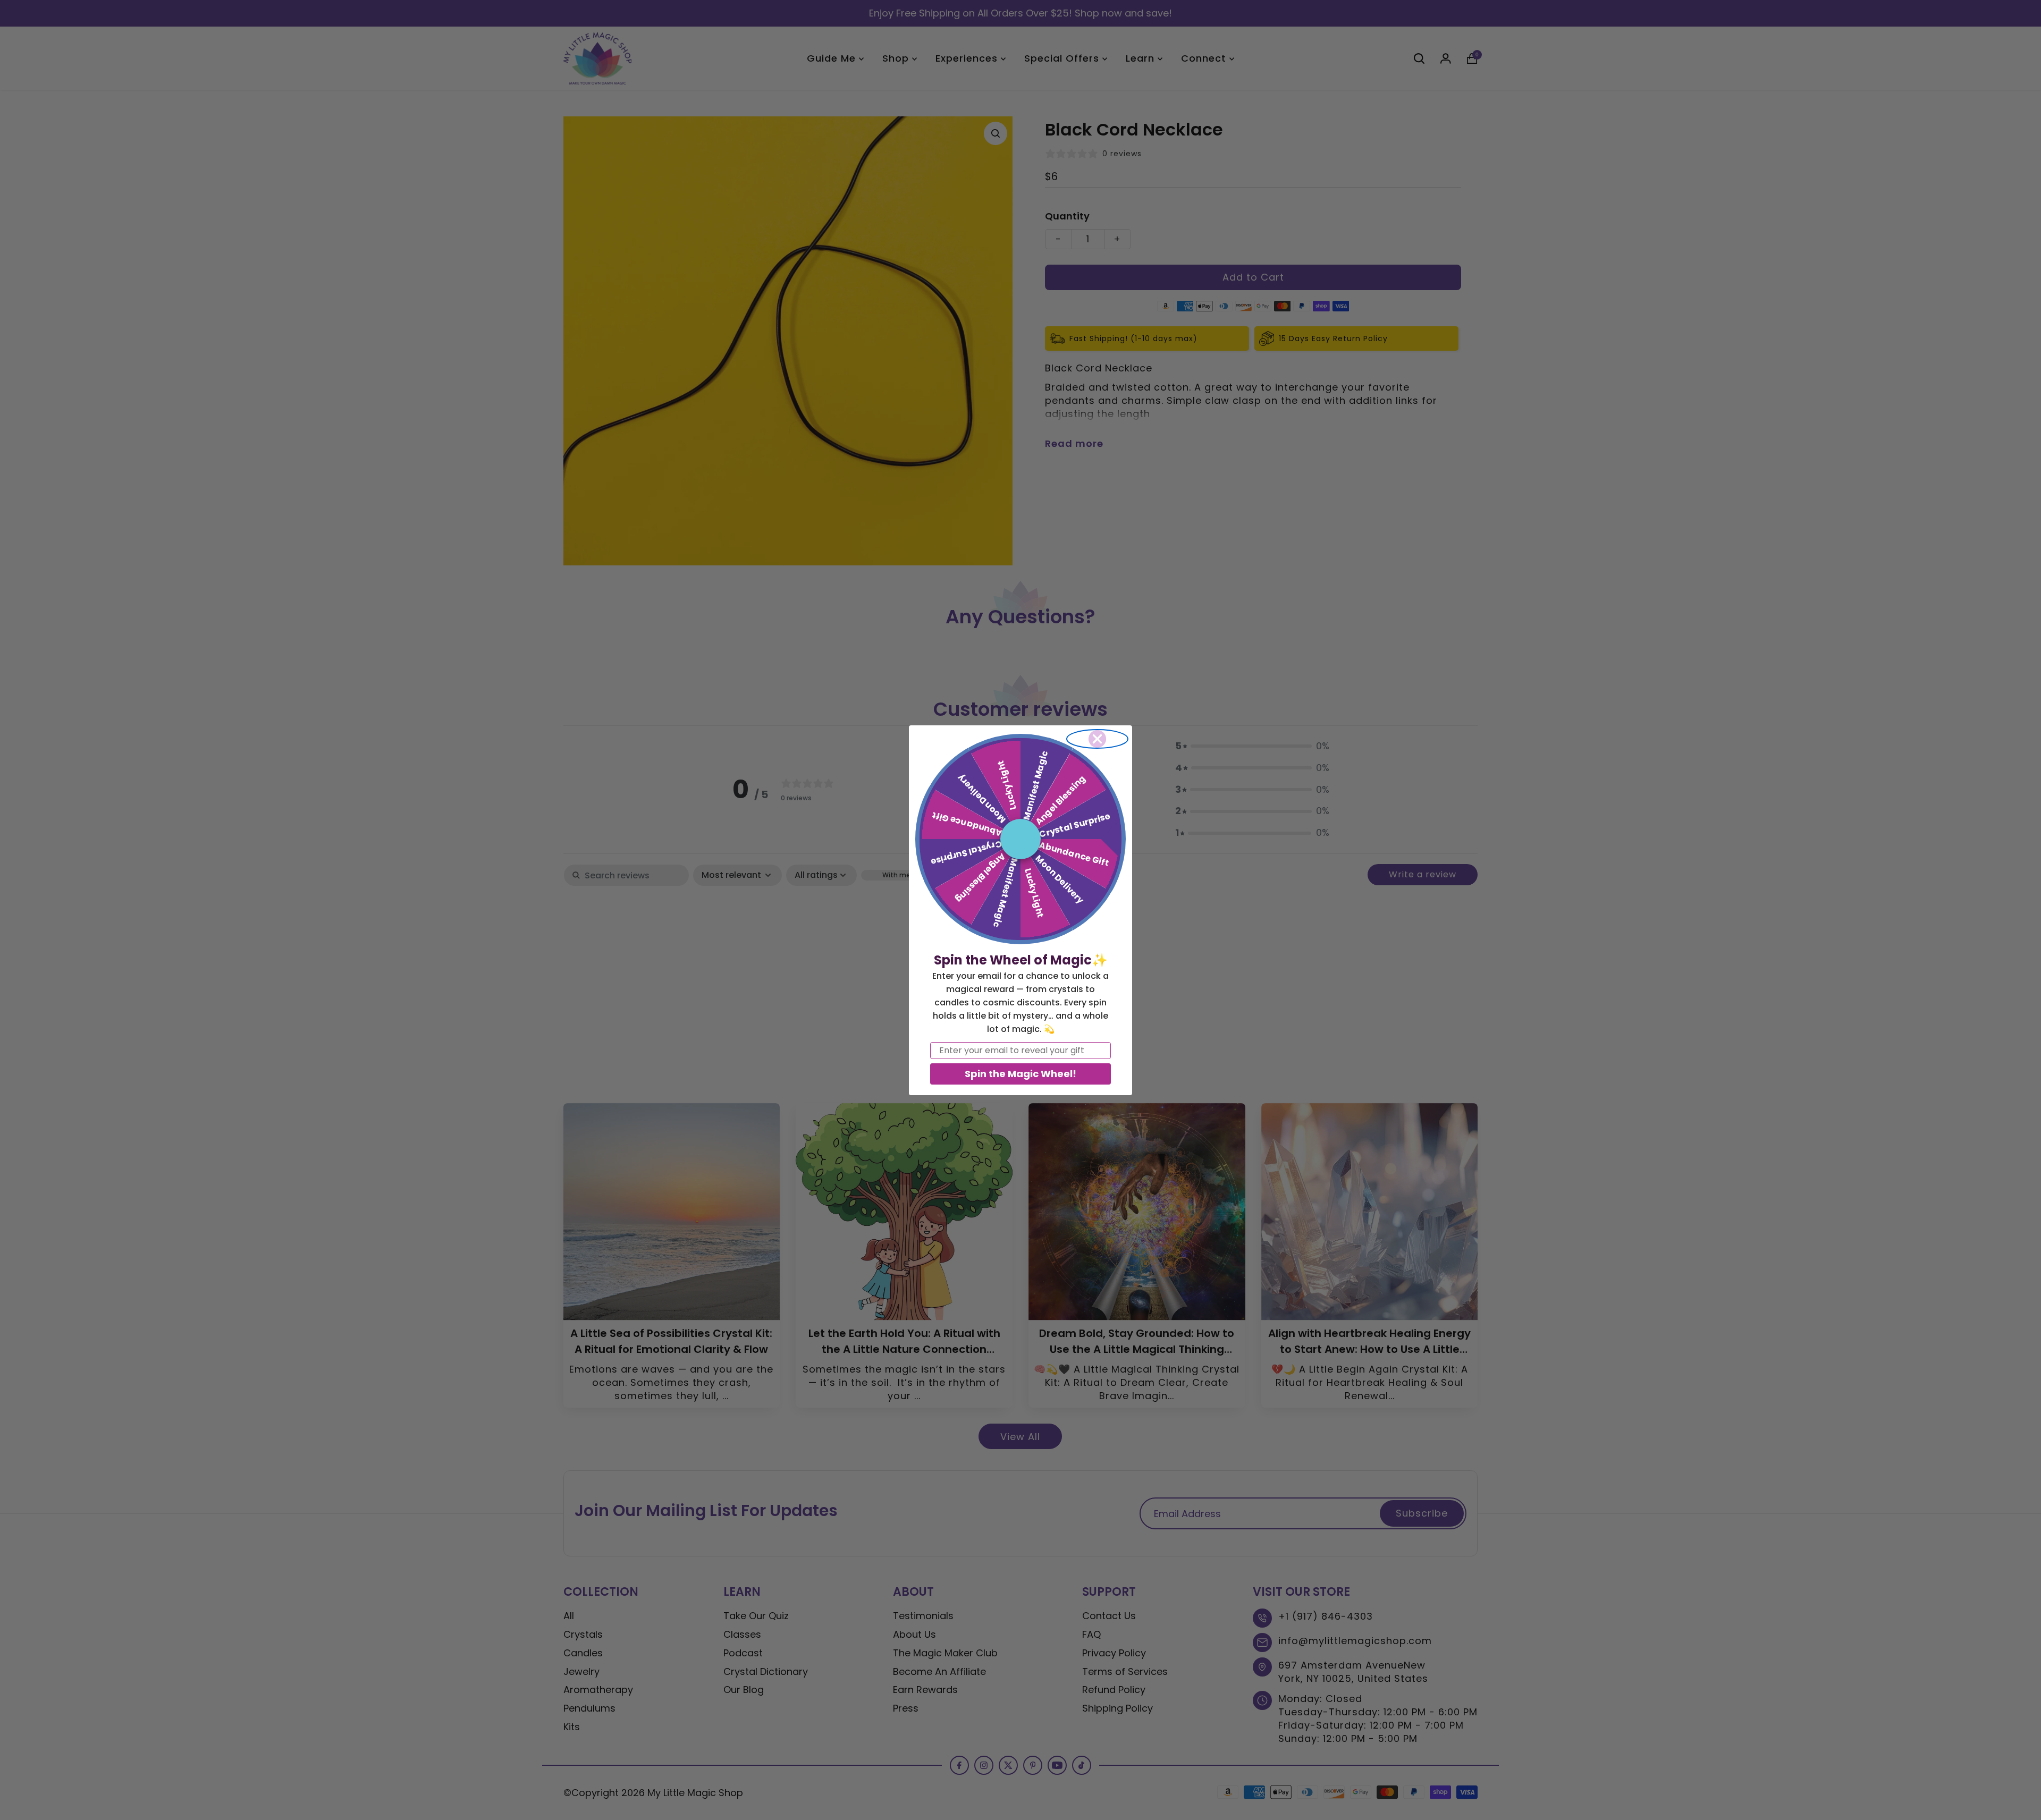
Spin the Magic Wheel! (1020, 1074)
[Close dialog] (1097, 739)
